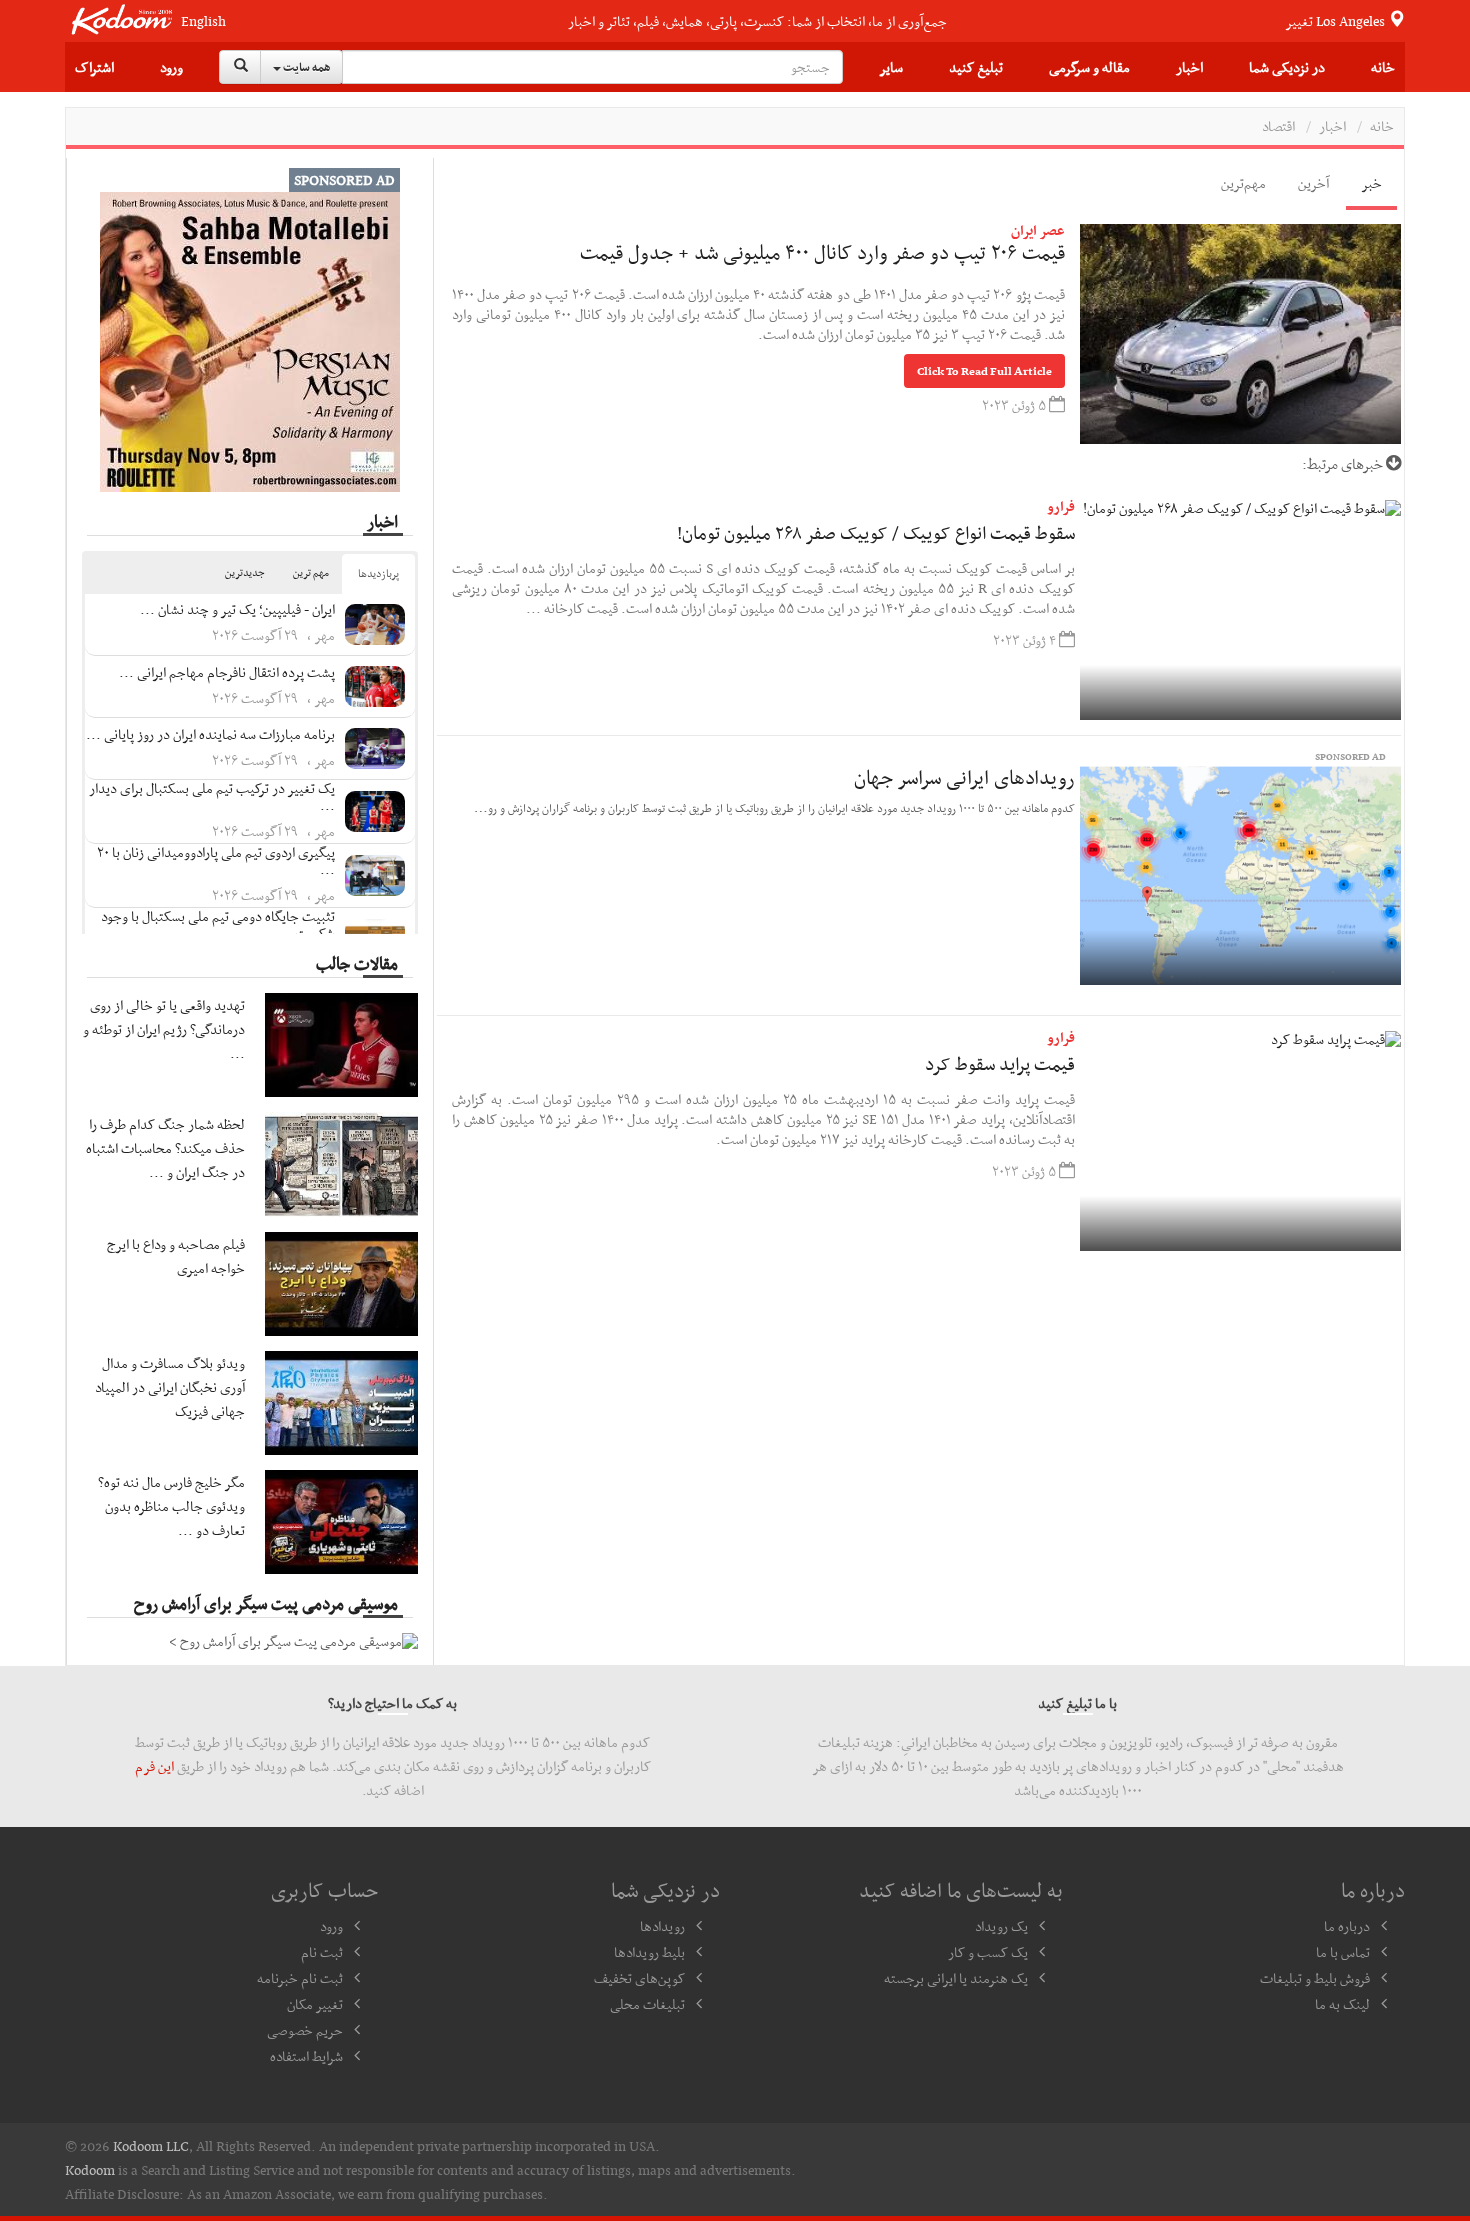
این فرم (154, 1766)
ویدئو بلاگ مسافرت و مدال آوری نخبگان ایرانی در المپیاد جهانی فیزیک (170, 1387)
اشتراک (94, 67)
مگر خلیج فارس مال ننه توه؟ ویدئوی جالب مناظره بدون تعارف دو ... (171, 1506)
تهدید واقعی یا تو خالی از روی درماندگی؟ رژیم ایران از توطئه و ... (164, 1029)
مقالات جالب (357, 963)
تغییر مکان (315, 2004)
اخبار (1189, 67)
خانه (1383, 67)
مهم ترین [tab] (311, 572)
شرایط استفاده (306, 2056)
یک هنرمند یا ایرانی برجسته (956, 1978)
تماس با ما (1343, 1952)
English (203, 21)
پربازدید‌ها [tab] (378, 573)
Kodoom (90, 2170)
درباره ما (1347, 1926)
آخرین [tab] (1313, 183)
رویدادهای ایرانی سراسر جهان (964, 777)
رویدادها (662, 1926)
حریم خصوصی (305, 2030)
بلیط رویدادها (649, 1952)
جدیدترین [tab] (245, 572)
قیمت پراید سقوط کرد (1000, 1063)
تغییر (1336, 21)
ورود (171, 67)
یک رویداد (1001, 1926)
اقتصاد (1278, 126)
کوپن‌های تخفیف (639, 1978)
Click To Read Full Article (984, 371)
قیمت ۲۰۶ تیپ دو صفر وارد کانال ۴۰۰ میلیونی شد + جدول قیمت (822, 252)
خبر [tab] (1371, 183)
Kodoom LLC (151, 2146)
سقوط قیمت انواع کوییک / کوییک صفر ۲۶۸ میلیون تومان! (876, 532)
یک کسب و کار (988, 1952)
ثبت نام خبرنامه (300, 1978)
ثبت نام (322, 1952)
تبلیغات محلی (647, 2004)
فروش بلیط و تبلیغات (1315, 1978)
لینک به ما (1342, 2004)
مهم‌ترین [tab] (1243, 183)
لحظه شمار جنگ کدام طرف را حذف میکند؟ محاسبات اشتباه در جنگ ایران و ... (165, 1148)
